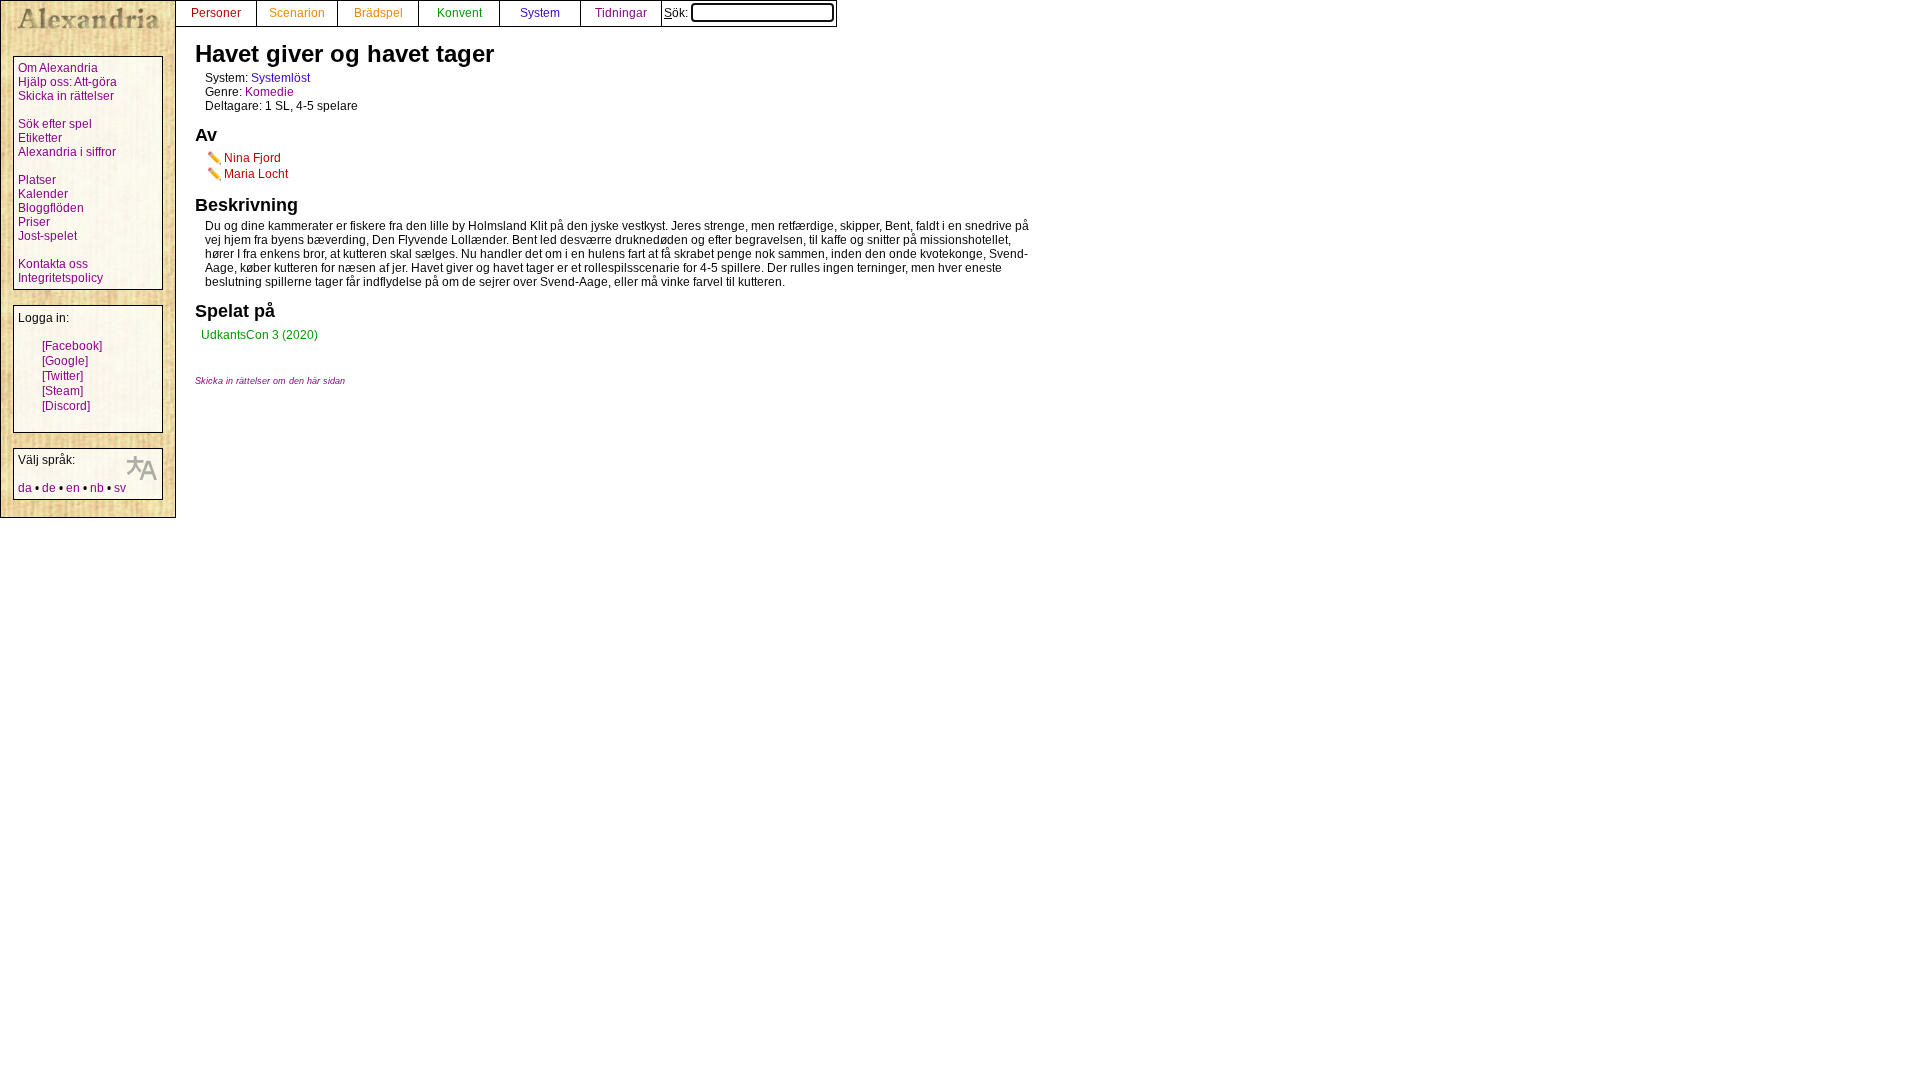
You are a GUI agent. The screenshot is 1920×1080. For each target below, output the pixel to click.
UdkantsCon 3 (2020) (259, 335)
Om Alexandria (58, 68)
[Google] (65, 361)
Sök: (677, 13)
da (25, 488)
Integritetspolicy (60, 278)
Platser (37, 180)
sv (120, 488)
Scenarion (297, 13)
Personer (216, 13)
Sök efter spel (55, 124)
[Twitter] (62, 376)
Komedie (269, 92)
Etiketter (40, 138)
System (540, 13)
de (49, 488)
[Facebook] (72, 346)
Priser (34, 222)
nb (97, 488)
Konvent (459, 13)
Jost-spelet (47, 236)
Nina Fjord (252, 158)
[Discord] (66, 406)
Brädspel (378, 13)
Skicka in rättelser (66, 96)
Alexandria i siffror (67, 152)
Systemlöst (280, 78)
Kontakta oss (53, 264)
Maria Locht (256, 174)
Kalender (43, 194)
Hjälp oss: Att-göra (67, 82)
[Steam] (62, 391)
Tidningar (621, 13)
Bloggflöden (51, 208)
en (73, 488)
